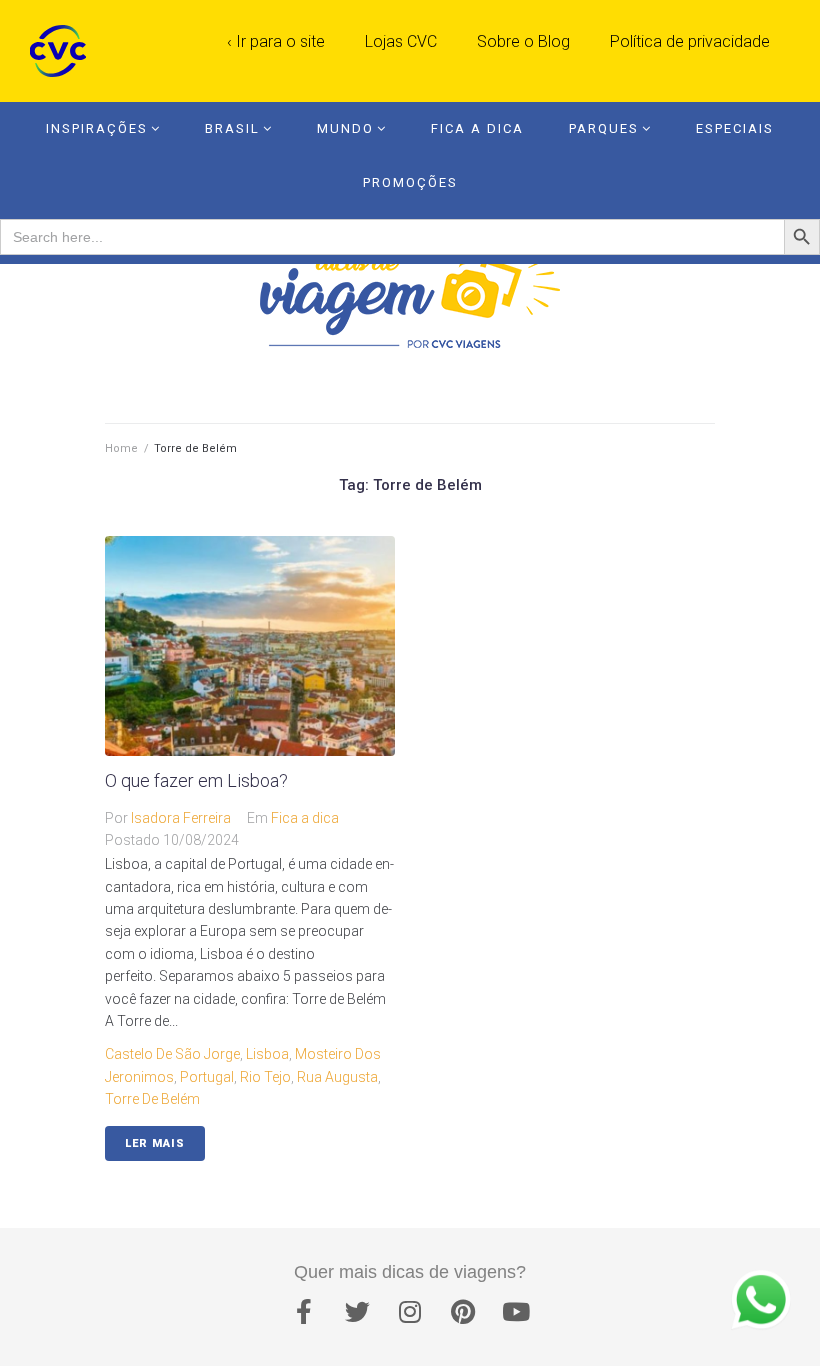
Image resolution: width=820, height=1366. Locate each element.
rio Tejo (265, 1077)
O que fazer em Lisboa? (196, 780)
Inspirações (97, 128)
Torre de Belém (152, 1099)
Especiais (735, 128)
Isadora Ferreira (181, 818)
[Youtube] (516, 1311)
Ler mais (155, 1143)
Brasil (232, 128)
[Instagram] (410, 1311)
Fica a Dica (477, 128)
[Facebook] (304, 1311)
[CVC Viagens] (63, 51)
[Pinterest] (463, 1311)
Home (121, 448)
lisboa (267, 1054)
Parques (604, 128)
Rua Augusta (337, 1077)
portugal (207, 1077)
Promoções (410, 182)
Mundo (345, 128)
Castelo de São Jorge (172, 1054)
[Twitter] (357, 1311)
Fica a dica (305, 818)
